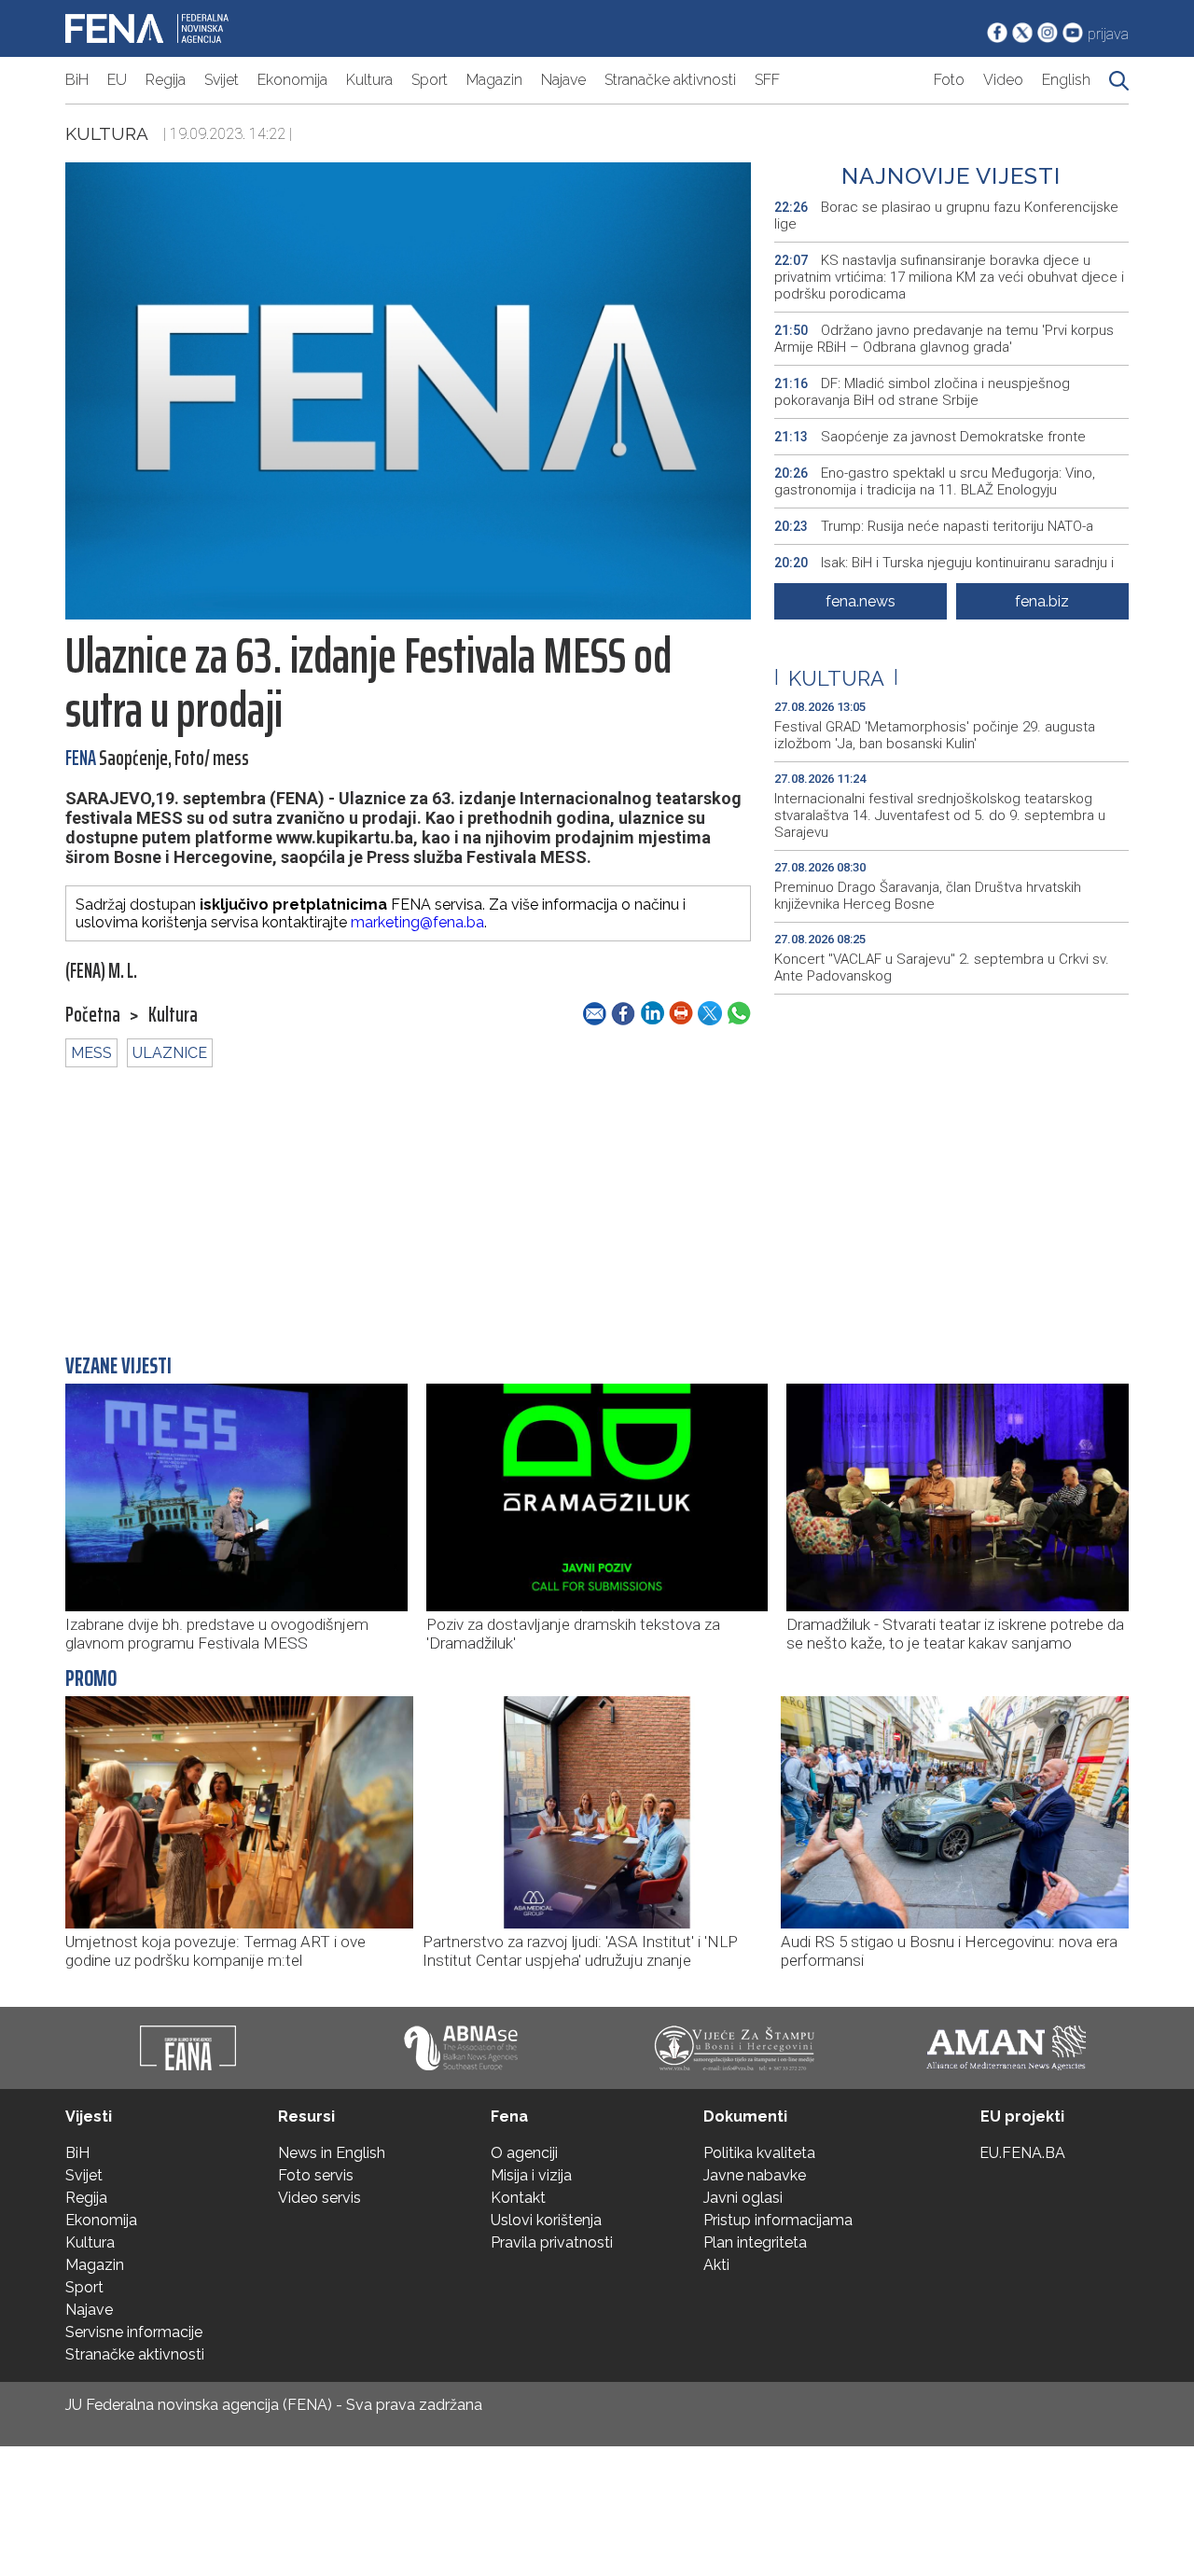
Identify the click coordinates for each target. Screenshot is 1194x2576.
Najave (563, 80)
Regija (166, 80)
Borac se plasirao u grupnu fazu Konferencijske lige (946, 216)
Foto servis (316, 2175)
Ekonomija (292, 80)
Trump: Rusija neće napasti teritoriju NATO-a (934, 526)
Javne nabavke (755, 2175)
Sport (430, 80)
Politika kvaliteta (759, 2153)
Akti (716, 2265)
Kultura (369, 80)
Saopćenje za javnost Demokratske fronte (930, 437)
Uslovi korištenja (546, 2220)
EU (117, 80)
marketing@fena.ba (417, 922)
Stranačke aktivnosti (670, 80)
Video (1003, 80)
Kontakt (518, 2198)
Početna (93, 1015)
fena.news (861, 601)
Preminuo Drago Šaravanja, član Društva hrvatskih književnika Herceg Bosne (928, 896)
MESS (91, 1053)
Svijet (222, 80)
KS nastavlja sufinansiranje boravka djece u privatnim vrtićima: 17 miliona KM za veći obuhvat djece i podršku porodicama (949, 277)
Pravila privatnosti (552, 2242)
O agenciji (524, 2153)
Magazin (494, 80)
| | (836, 678)
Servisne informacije (134, 2332)
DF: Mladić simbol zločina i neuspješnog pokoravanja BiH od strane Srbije (922, 392)
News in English (332, 2153)
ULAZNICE (170, 1053)
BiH (77, 80)
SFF (767, 80)
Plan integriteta (755, 2242)
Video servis (319, 2198)
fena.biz (1042, 601)
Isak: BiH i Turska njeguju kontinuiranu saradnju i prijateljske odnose (944, 571)
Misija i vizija (531, 2175)
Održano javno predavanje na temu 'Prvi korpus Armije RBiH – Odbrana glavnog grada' (944, 339)
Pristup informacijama (778, 2220)
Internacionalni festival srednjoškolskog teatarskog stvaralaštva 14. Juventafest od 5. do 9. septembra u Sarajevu (940, 815)
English (1066, 80)
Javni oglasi (743, 2198)
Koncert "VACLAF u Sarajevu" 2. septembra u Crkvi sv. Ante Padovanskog (942, 968)
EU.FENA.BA (1022, 2153)
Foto (949, 80)
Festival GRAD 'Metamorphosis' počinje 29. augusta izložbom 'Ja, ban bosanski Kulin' (935, 735)
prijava (1108, 34)
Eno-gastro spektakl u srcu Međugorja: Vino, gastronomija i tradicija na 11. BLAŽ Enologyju (935, 481)
